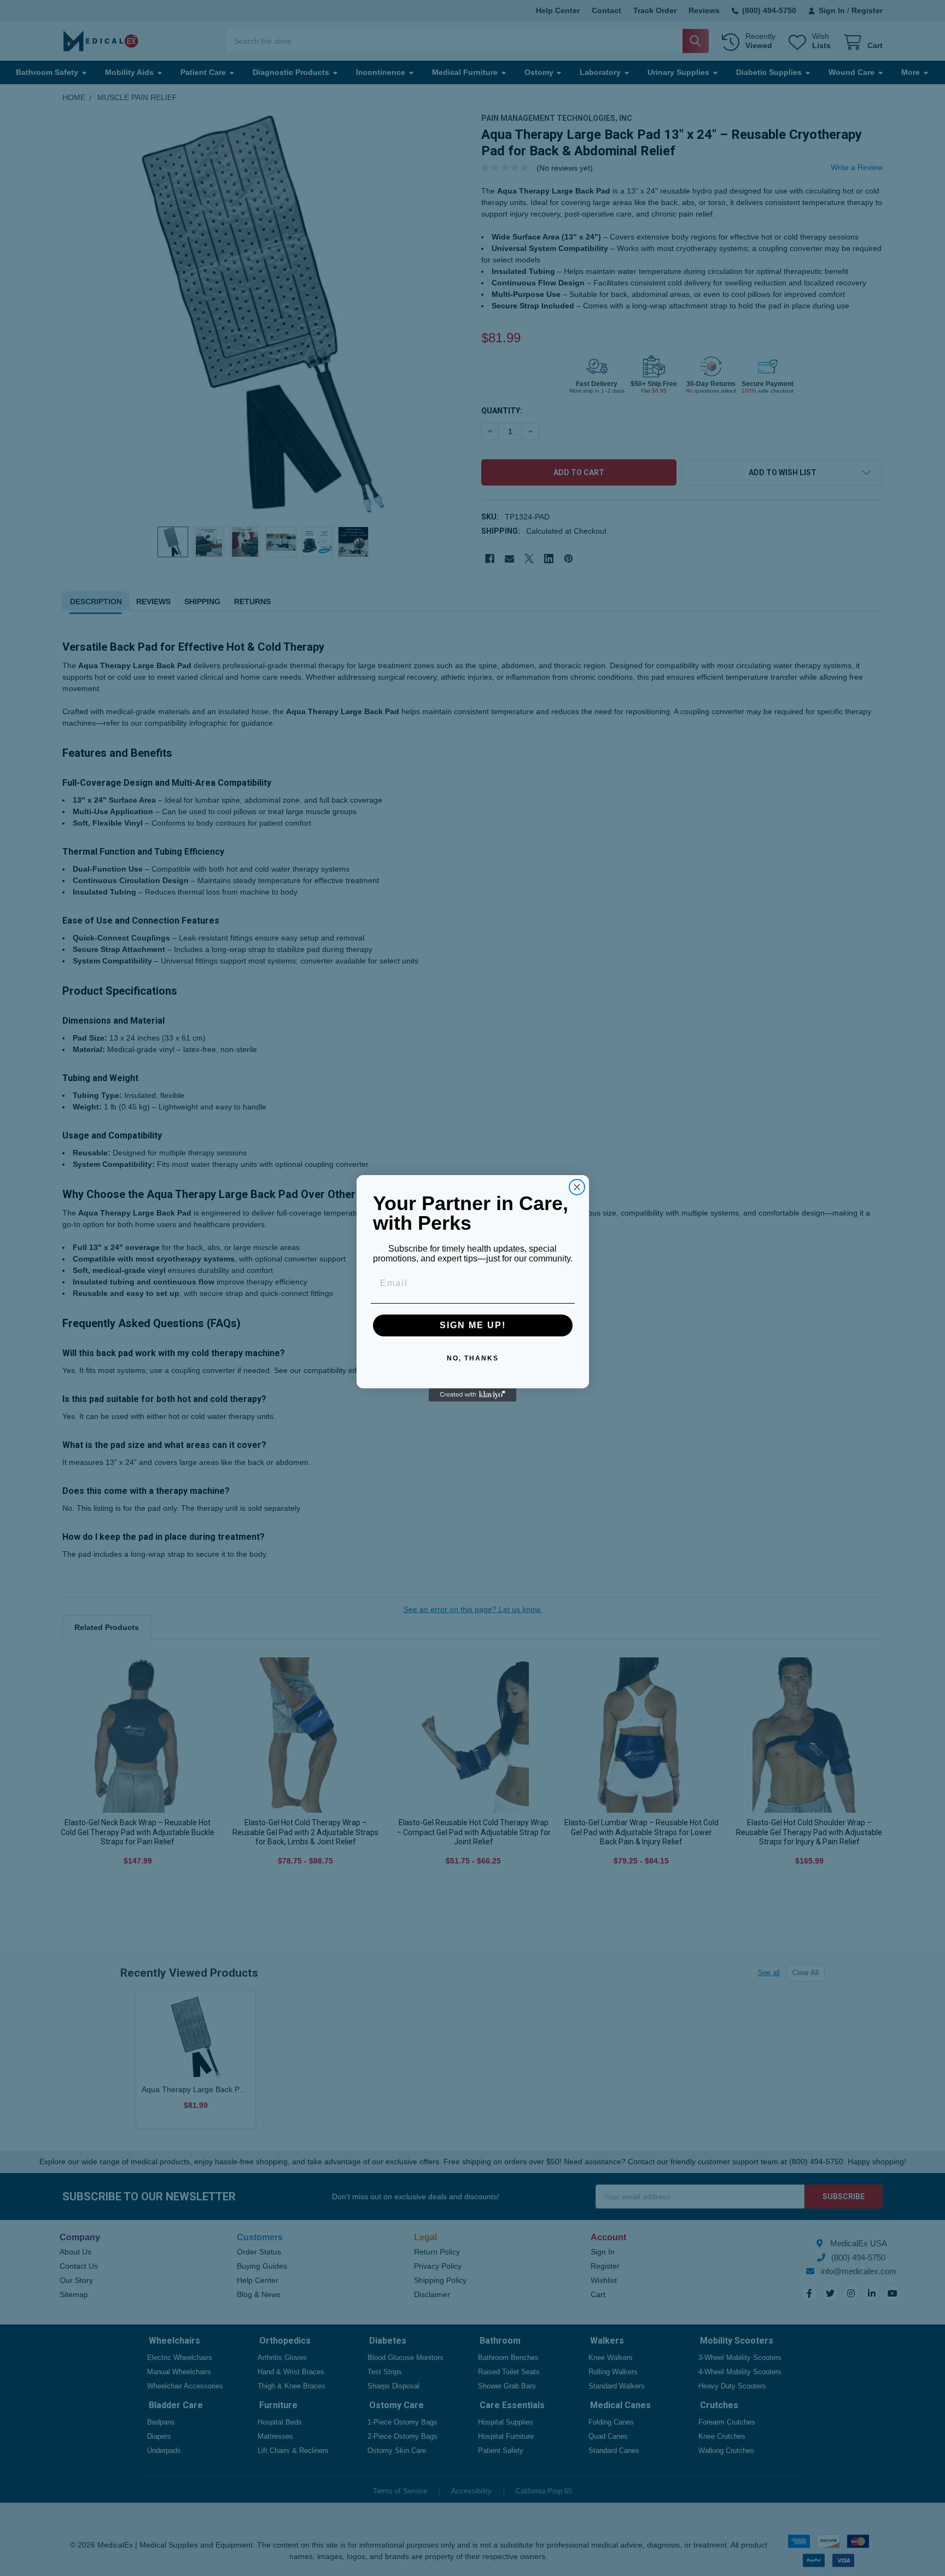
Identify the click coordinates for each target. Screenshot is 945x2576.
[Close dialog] (577, 1187)
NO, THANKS (473, 1358)
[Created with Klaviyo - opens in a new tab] (472, 1395)
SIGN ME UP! (473, 1325)
